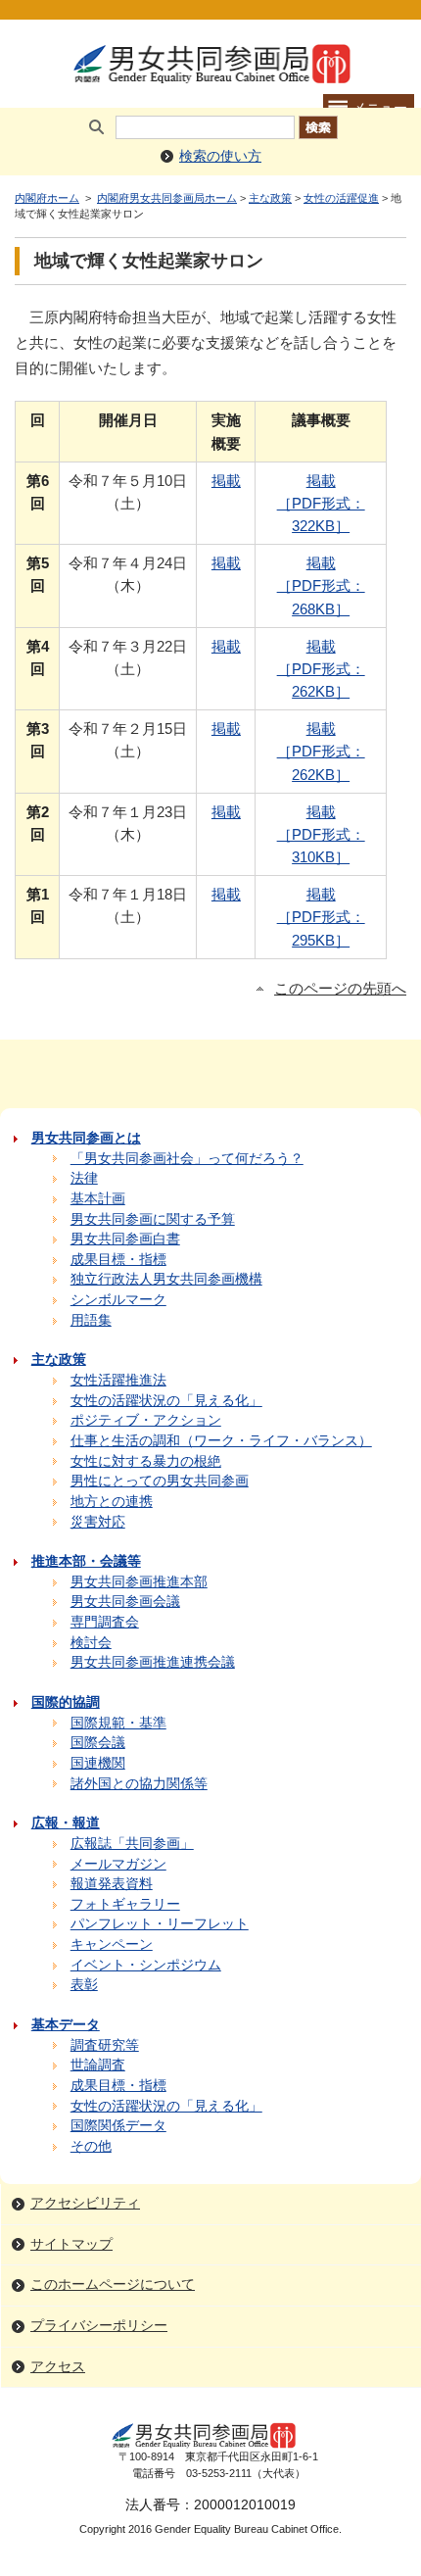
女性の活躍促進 (341, 198)
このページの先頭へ (340, 989)
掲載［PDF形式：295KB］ (321, 917)
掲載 (226, 481)
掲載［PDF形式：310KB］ (321, 834)
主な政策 (270, 198)
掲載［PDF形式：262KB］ (321, 669)
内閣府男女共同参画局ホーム (167, 198)
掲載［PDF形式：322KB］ (321, 503)
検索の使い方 (220, 156)
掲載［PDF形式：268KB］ (321, 585)
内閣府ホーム (47, 198)
